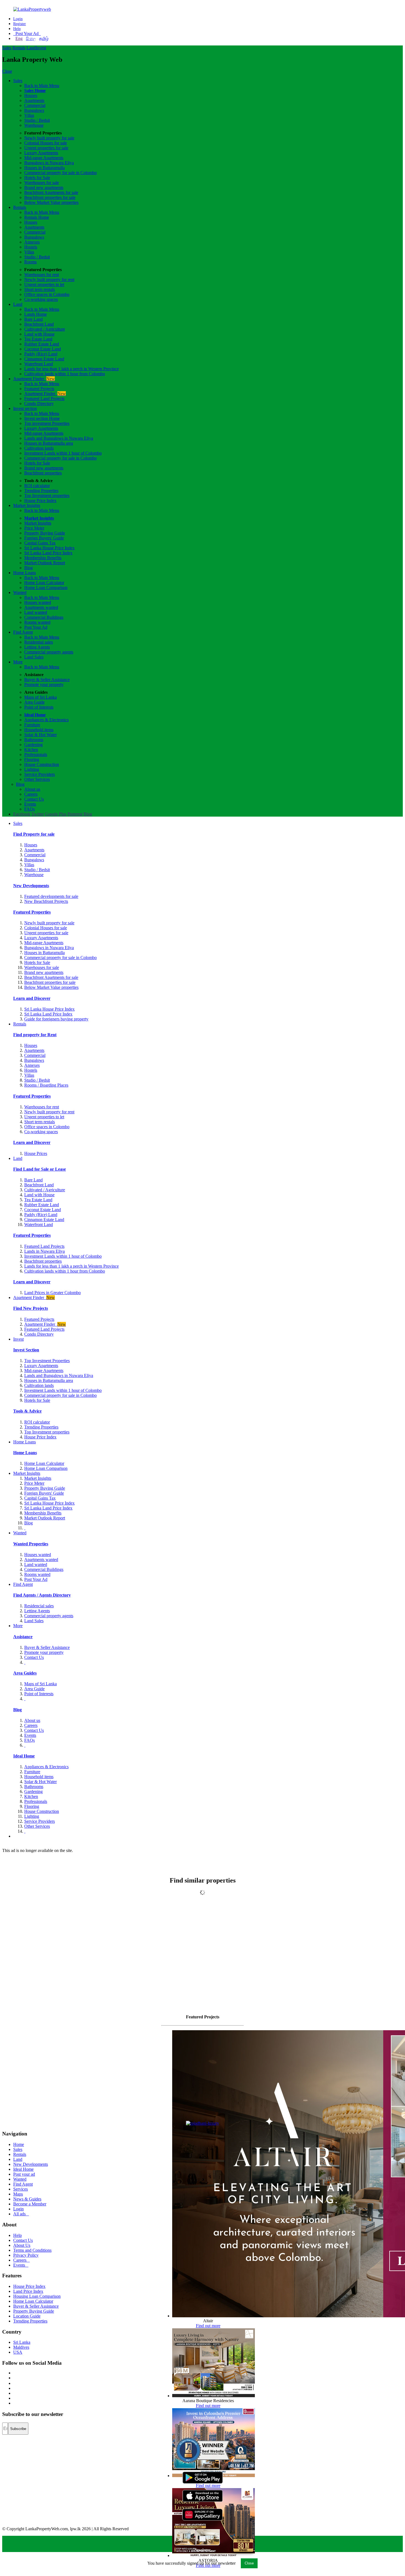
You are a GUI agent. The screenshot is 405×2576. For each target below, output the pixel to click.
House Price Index (40, 500)
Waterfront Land (39, 364)
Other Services (37, 779)
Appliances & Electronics (46, 720)
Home (19, 2144)
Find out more (208, 2326)
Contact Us (34, 799)
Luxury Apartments (41, 153)
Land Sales (34, 657)
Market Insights (27, 505)
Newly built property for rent (49, 280)
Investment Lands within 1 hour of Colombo (63, 453)
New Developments (31, 886)
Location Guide (27, 2316)
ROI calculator (37, 486)
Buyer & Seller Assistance (47, 680)
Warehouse (34, 125)
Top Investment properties (47, 496)
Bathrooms (34, 740)
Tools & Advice (27, 1411)
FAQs (29, 809)
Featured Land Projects (44, 399)
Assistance (23, 1637)
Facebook (22, 814)
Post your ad (24, 2174)
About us (32, 789)
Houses (31, 95)
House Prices (36, 1153)
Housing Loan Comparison (37, 2296)
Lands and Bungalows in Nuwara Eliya (59, 438)
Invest (41, 48)
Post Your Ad (27, 33)
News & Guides (27, 2199)
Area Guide (34, 702)
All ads (21, 2214)
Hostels (31, 247)
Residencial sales (39, 1606)
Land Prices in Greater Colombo (52, 1293)
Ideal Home (35, 715)
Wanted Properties (31, 1544)
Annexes (32, 242)
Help (17, 29)
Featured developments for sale (51, 896)
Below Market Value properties (51, 202)
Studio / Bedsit (37, 120)
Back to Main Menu (42, 86)
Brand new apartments (44, 187)
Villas (29, 115)
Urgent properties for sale (46, 148)
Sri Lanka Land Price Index (48, 553)
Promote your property (44, 684)
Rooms (30, 262)
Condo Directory (39, 403)
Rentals (19, 48)
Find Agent (23, 632)
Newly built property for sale (49, 138)
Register (20, 24)
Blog (29, 568)
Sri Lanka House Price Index (49, 548)
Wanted (20, 592)
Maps (18, 2194)
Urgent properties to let (44, 284)
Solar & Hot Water (40, 735)
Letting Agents (37, 647)
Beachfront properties (43, 473)
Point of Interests (39, 707)
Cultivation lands (39, 448)
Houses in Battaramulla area (49, 443)
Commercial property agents (49, 652)
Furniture (32, 725)
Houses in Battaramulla (44, 168)
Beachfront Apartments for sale (51, 192)
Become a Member (30, 2204)
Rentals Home (37, 217)
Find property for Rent (35, 1035)
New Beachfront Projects (46, 901)
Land (31, 48)
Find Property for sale (34, 834)
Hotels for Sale (37, 178)
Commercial (35, 105)
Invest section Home (42, 418)
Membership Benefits (43, 558)
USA (18, 2352)
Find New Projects (31, 1308)
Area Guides (25, 1673)
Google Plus (56, 814)
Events (30, 804)
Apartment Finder (34, 379)
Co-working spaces (41, 299)
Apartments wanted (41, 607)
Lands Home (36, 314)
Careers (31, 794)
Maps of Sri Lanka (40, 697)
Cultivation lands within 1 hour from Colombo (65, 374)
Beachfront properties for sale (50, 197)
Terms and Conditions (32, 2250)
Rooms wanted (37, 622)
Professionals (36, 754)
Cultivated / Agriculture (45, 329)
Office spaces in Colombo (47, 294)
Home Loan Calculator (44, 583)
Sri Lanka (22, 2342)
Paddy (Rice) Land (41, 354)
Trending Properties (41, 491)
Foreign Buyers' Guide (44, 538)
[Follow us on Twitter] (14, 2378)
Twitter (38, 814)
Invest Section (26, 1350)
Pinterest (75, 814)
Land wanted (36, 612)
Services (21, 2189)
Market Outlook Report (45, 563)
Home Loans (25, 573)
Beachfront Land (39, 324)
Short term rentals (40, 289)
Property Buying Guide (45, 533)
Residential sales (39, 642)
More (18, 662)
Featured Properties (32, 912)
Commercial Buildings (44, 617)
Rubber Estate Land (42, 344)
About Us (22, 2245)
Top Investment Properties (47, 1361)
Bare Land (33, 319)
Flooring (32, 759)
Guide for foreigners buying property (56, 1019)
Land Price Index (28, 2291)
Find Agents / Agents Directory (42, 1595)
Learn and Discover (32, 998)
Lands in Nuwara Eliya (44, 1251)
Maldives (21, 2347)
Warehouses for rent (42, 275)
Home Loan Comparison (46, 588)
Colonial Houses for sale (46, 143)
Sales (7, 48)
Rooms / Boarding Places (46, 1085)
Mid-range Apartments (44, 158)
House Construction (42, 764)
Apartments (34, 100)
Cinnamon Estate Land (44, 359)
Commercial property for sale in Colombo (60, 173)
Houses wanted (38, 602)
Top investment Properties (47, 423)
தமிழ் (44, 38)
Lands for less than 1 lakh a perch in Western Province (71, 369)
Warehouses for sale (42, 183)
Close (7, 71)
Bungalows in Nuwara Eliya (49, 163)
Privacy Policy (26, 2255)
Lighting (32, 769)
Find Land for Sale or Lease (40, 1169)
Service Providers (40, 774)
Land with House (39, 334)
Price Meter (34, 528)
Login (18, 19)
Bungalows (34, 110)
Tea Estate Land (38, 339)
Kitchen (31, 750)
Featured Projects (39, 389)
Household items (39, 730)
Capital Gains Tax (40, 543)
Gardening (33, 745)
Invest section (25, 408)
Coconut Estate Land (43, 349)
